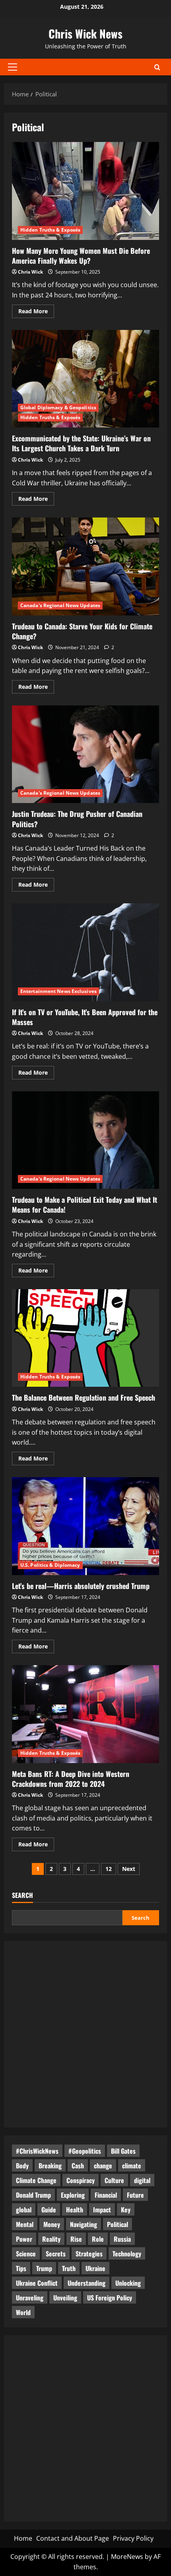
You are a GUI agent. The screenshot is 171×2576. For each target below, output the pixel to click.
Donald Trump (33, 2195)
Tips (21, 2268)
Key (126, 2210)
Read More (36, 312)
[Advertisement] (85, 2034)
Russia (122, 2239)
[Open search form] (157, 67)
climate (132, 2166)
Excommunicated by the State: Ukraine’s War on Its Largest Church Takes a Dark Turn (85, 379)
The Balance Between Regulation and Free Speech (85, 1338)
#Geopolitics (85, 2151)
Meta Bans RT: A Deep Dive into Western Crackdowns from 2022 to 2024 (85, 1714)
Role (98, 2239)
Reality (51, 2239)
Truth (69, 2268)
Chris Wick (30, 272)
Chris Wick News (85, 34)
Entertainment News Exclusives (58, 991)
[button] (13, 67)
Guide (49, 2210)
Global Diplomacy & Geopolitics (58, 407)
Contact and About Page (73, 2538)
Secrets (56, 2254)
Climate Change (36, 2180)
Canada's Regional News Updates (60, 605)
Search (22, 1895)
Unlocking (128, 2283)
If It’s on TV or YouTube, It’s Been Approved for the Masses (85, 952)
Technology (127, 2254)
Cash (78, 2166)
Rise (76, 2239)
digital (142, 2180)
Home (23, 2538)
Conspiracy (81, 2180)
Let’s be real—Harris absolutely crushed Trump (85, 1526)
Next (129, 1869)
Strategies (89, 2254)
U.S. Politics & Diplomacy (50, 1565)
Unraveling (30, 2298)
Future (135, 2195)
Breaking (50, 2166)
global (24, 2210)
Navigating (84, 2224)
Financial (106, 2195)
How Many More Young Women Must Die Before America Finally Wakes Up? (85, 191)
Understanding (86, 2283)
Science (26, 2254)
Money (52, 2224)
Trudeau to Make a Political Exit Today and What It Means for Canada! (85, 1140)
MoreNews (127, 2557)
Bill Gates (123, 2151)
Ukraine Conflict (37, 2283)
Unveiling (65, 2298)
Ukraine (95, 2268)
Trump (44, 2268)
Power (24, 2239)
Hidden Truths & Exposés (50, 230)
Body (22, 2166)
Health (75, 2210)
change (103, 2166)
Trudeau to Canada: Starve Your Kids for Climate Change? (85, 566)
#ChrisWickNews (37, 2151)
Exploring (73, 2195)
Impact (102, 2210)
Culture (114, 2180)
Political (118, 2224)
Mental (25, 2224)
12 (109, 1869)
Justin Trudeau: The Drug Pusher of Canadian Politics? (85, 754)
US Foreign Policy (110, 2298)
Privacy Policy (133, 2538)
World (23, 2312)
